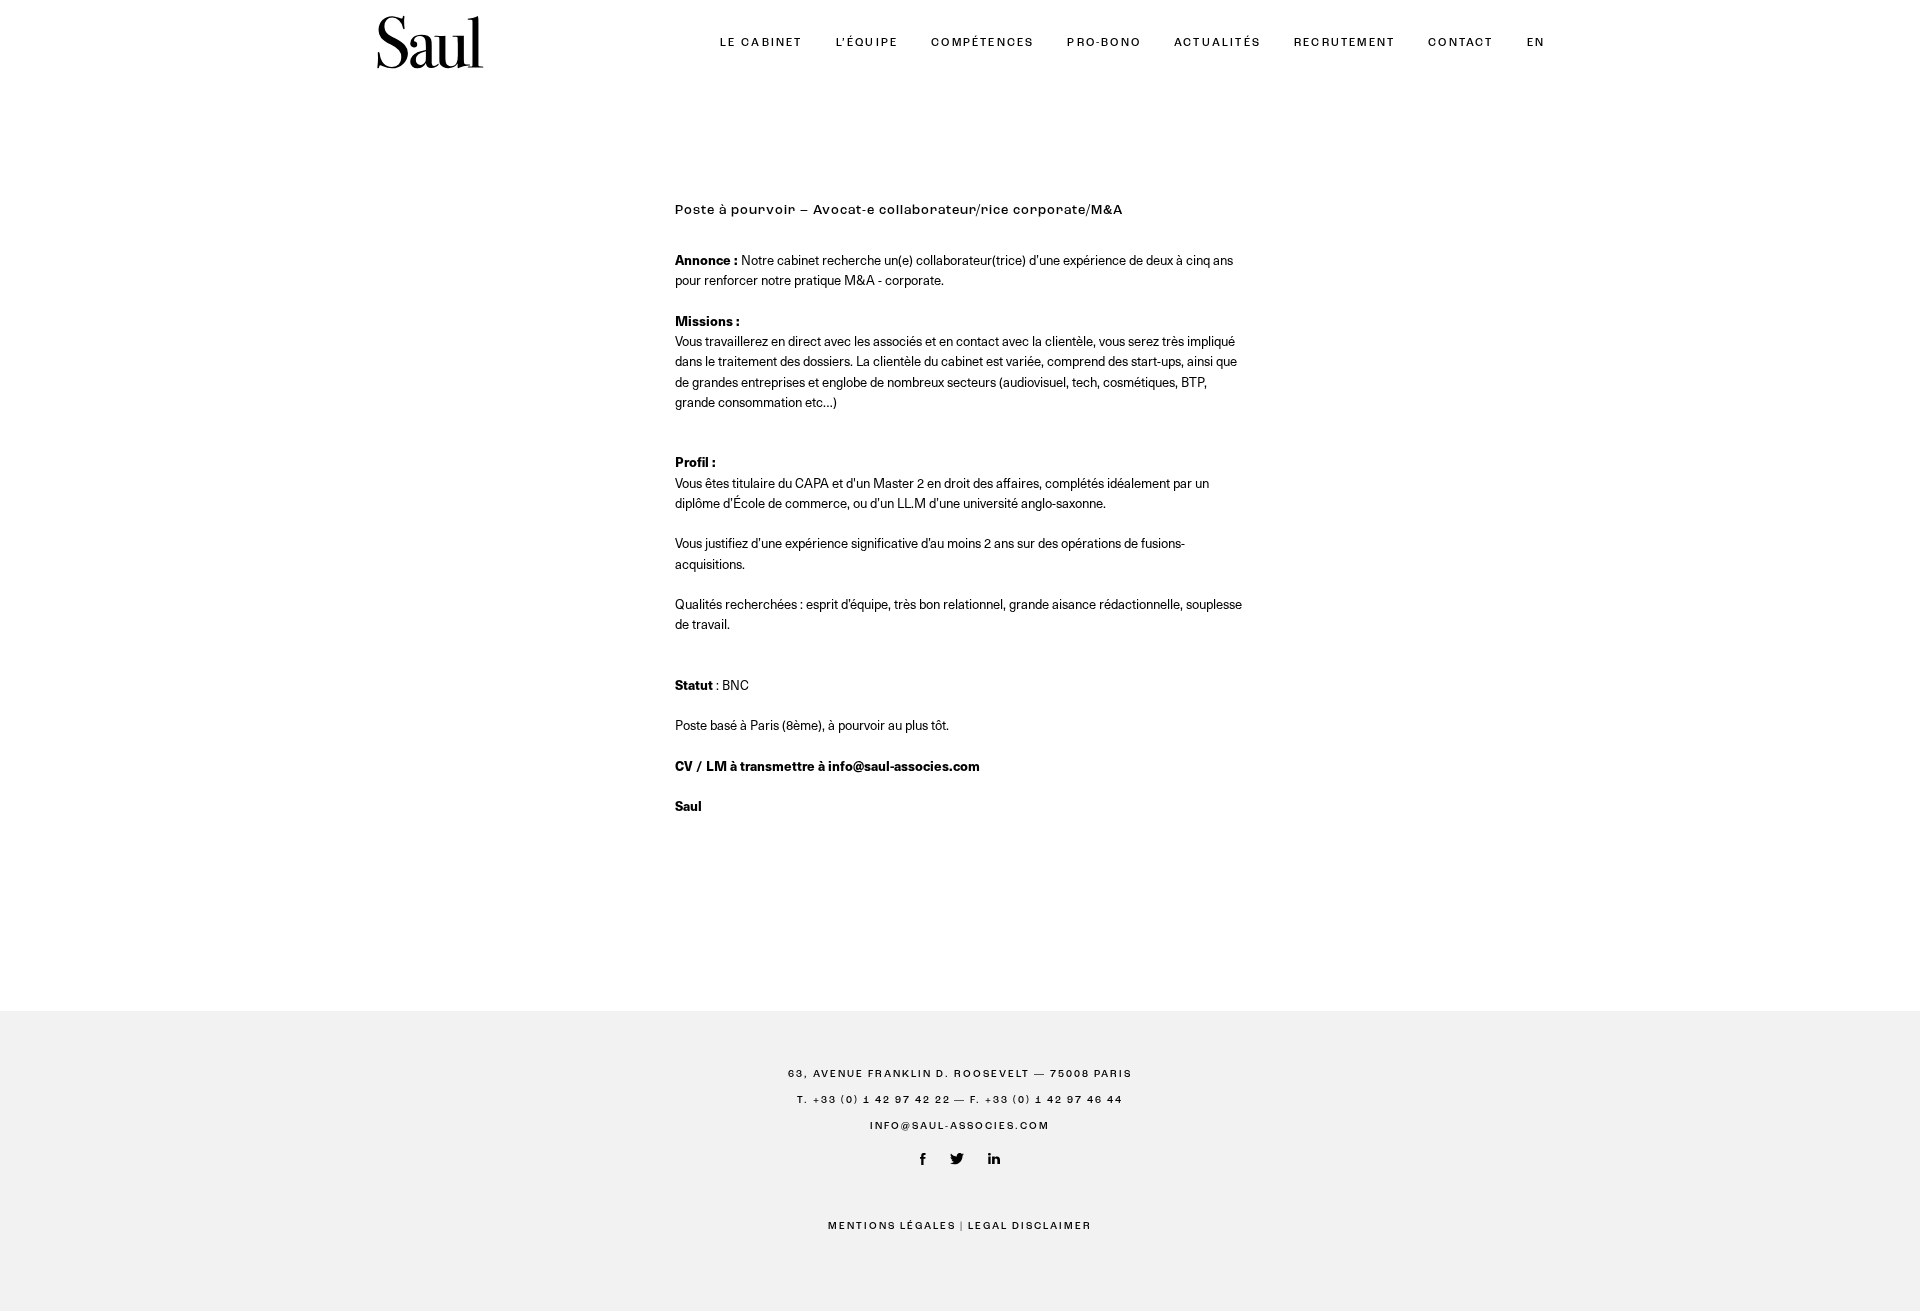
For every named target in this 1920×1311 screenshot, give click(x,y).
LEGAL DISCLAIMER (1030, 1226)
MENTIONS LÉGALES (892, 1226)
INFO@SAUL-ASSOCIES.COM (960, 1126)
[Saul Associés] (430, 43)
